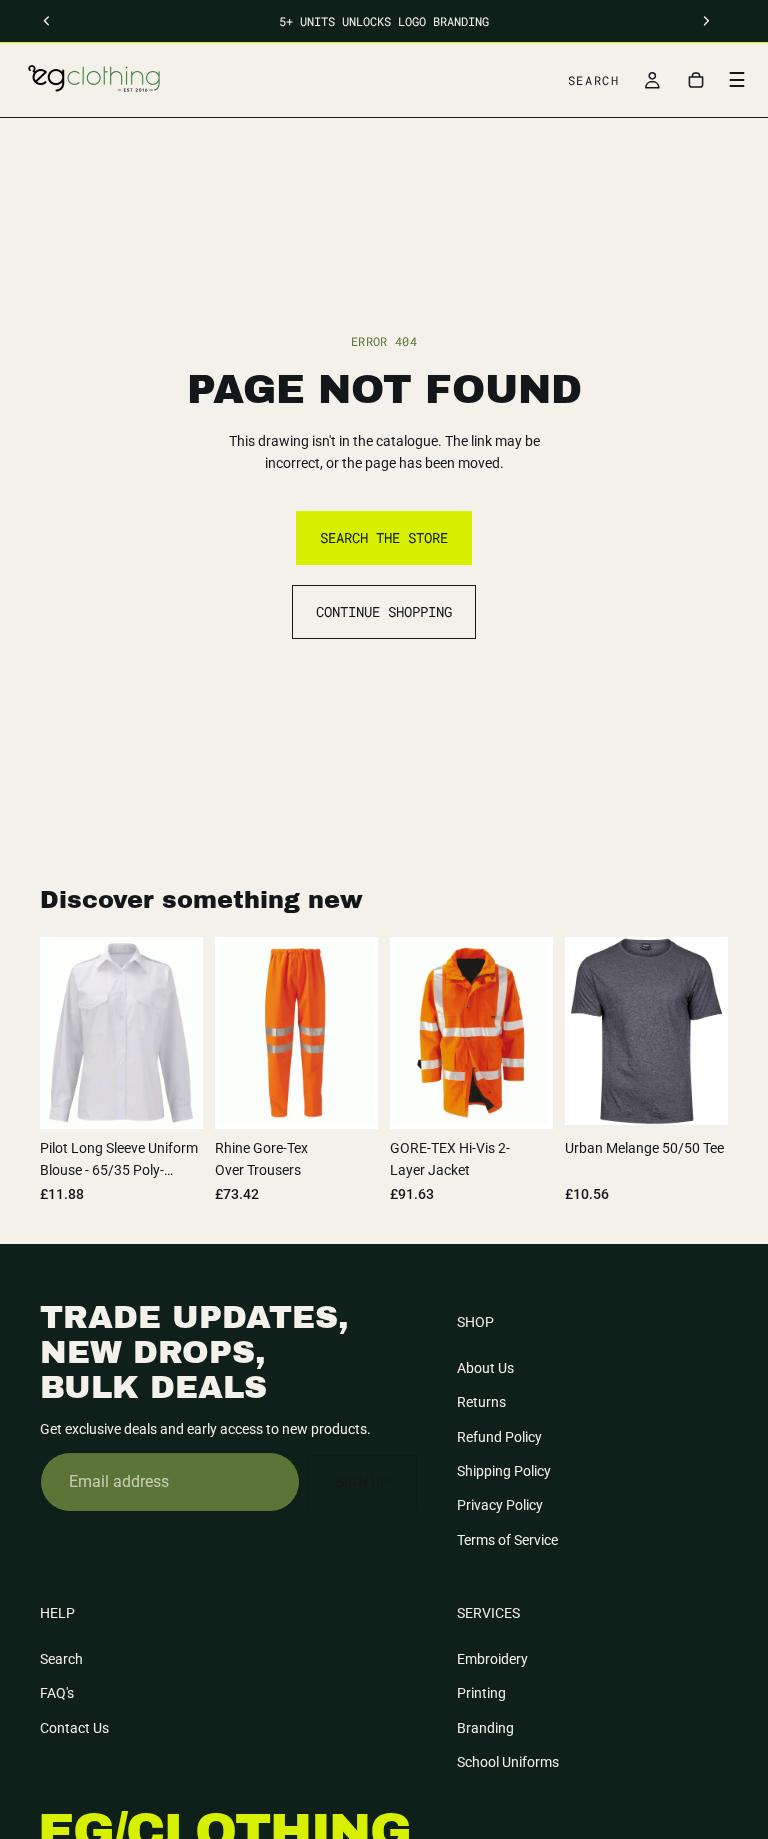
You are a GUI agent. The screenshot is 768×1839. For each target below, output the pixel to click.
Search (61, 1659)
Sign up (362, 1482)
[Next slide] (706, 1031)
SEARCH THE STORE (384, 537)
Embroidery (492, 1659)
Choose (189, 1097)
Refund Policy (499, 1437)
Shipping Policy (504, 1471)
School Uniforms (508, 1762)
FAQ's (57, 1693)
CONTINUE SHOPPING (384, 611)
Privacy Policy (500, 1505)
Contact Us (74, 1728)
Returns (481, 1402)
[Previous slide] (587, 1031)
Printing (481, 1693)
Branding (485, 1728)
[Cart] (696, 80)
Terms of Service (507, 1540)
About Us (485, 1368)
